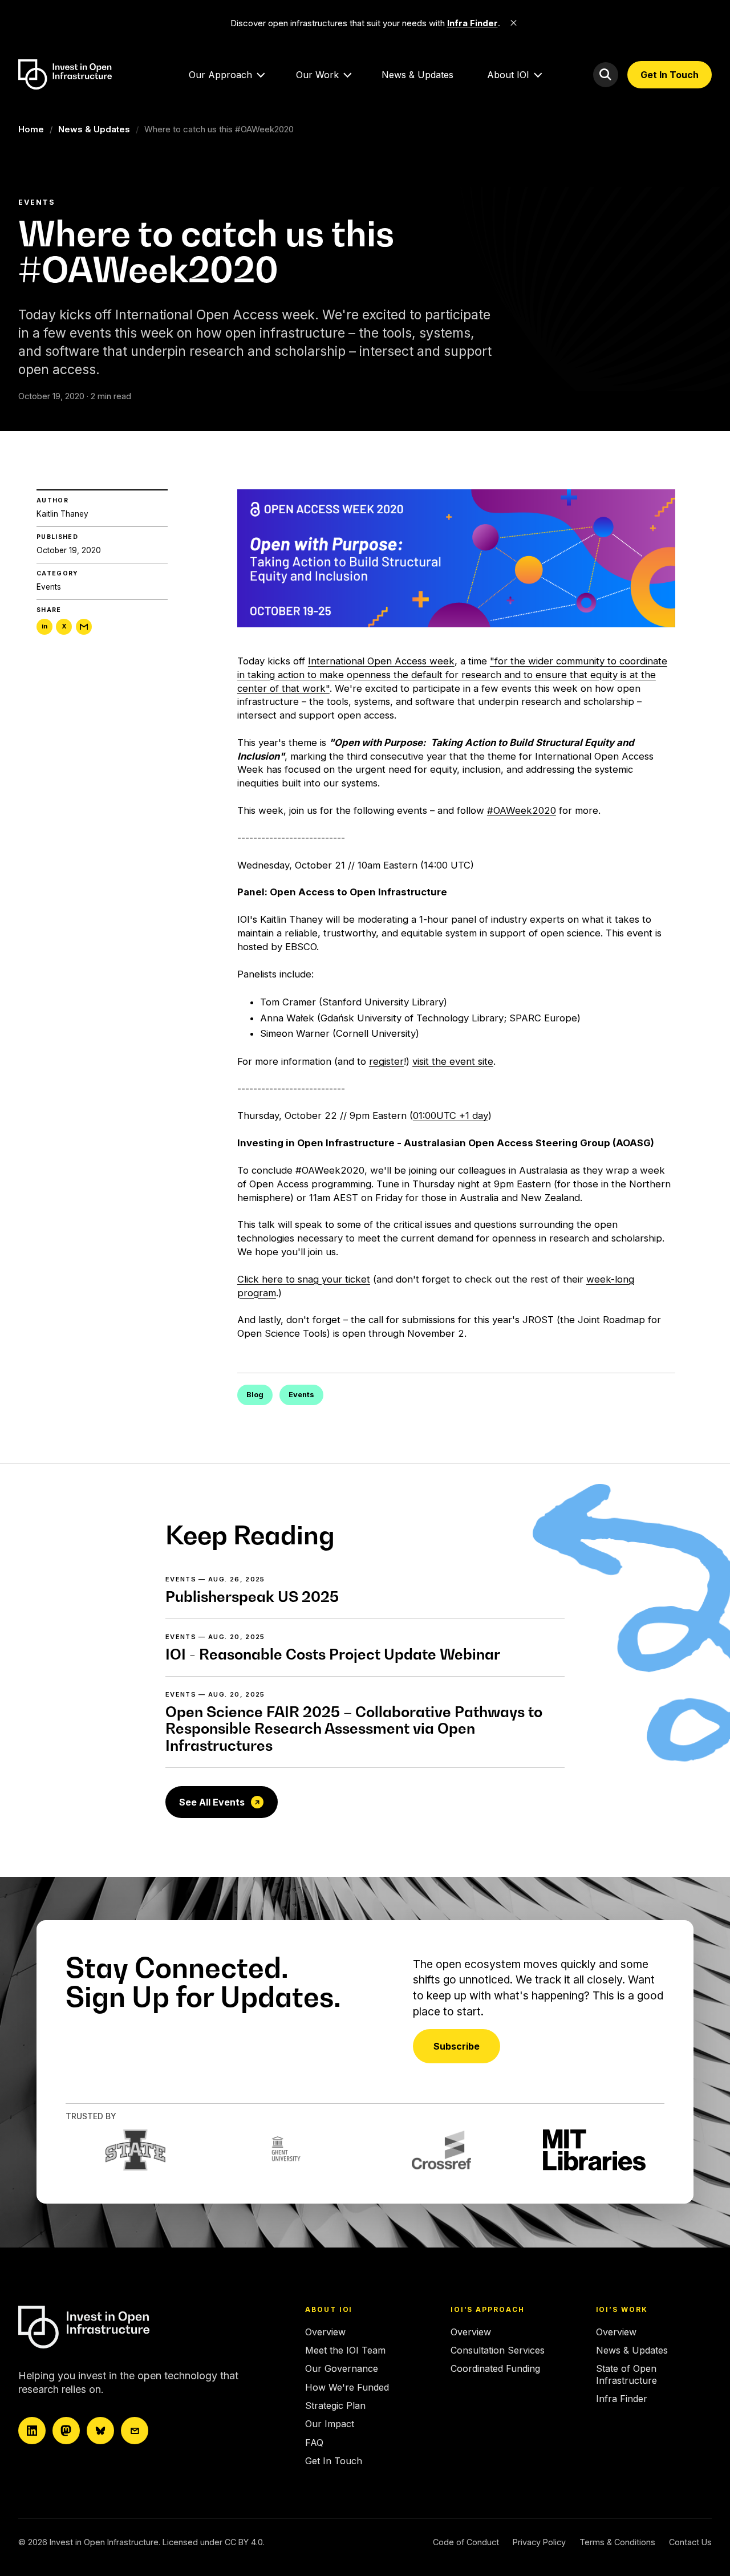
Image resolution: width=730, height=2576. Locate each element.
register (386, 1061)
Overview (325, 2332)
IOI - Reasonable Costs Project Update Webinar (333, 1654)
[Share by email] (84, 627)
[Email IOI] (135, 2431)
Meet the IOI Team (345, 2350)
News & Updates (417, 75)
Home (31, 129)
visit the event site (453, 1061)
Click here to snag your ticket (304, 1279)
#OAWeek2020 (522, 810)
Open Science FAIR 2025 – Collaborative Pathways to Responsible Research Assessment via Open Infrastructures (354, 1729)
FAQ (314, 2443)
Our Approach (220, 75)
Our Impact (330, 2424)
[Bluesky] (100, 2431)
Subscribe (457, 2046)
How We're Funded (347, 2387)
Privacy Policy (539, 2542)
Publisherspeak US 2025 (252, 1597)
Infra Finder (622, 2399)
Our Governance (342, 2368)
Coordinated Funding (495, 2368)
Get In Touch (670, 75)
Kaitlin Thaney (62, 514)
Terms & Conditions (617, 2542)
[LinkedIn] (32, 2431)
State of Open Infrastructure (626, 2374)
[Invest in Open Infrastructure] (118, 2327)
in (44, 627)
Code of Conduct (466, 2542)
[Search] (606, 75)
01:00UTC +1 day (451, 1115)
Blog (255, 1395)
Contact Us (690, 2542)
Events (49, 587)
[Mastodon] (66, 2431)
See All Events (212, 1802)
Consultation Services (498, 2350)
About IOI (508, 75)
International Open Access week (381, 661)
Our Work (317, 75)
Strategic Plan (335, 2405)
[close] (514, 23)
